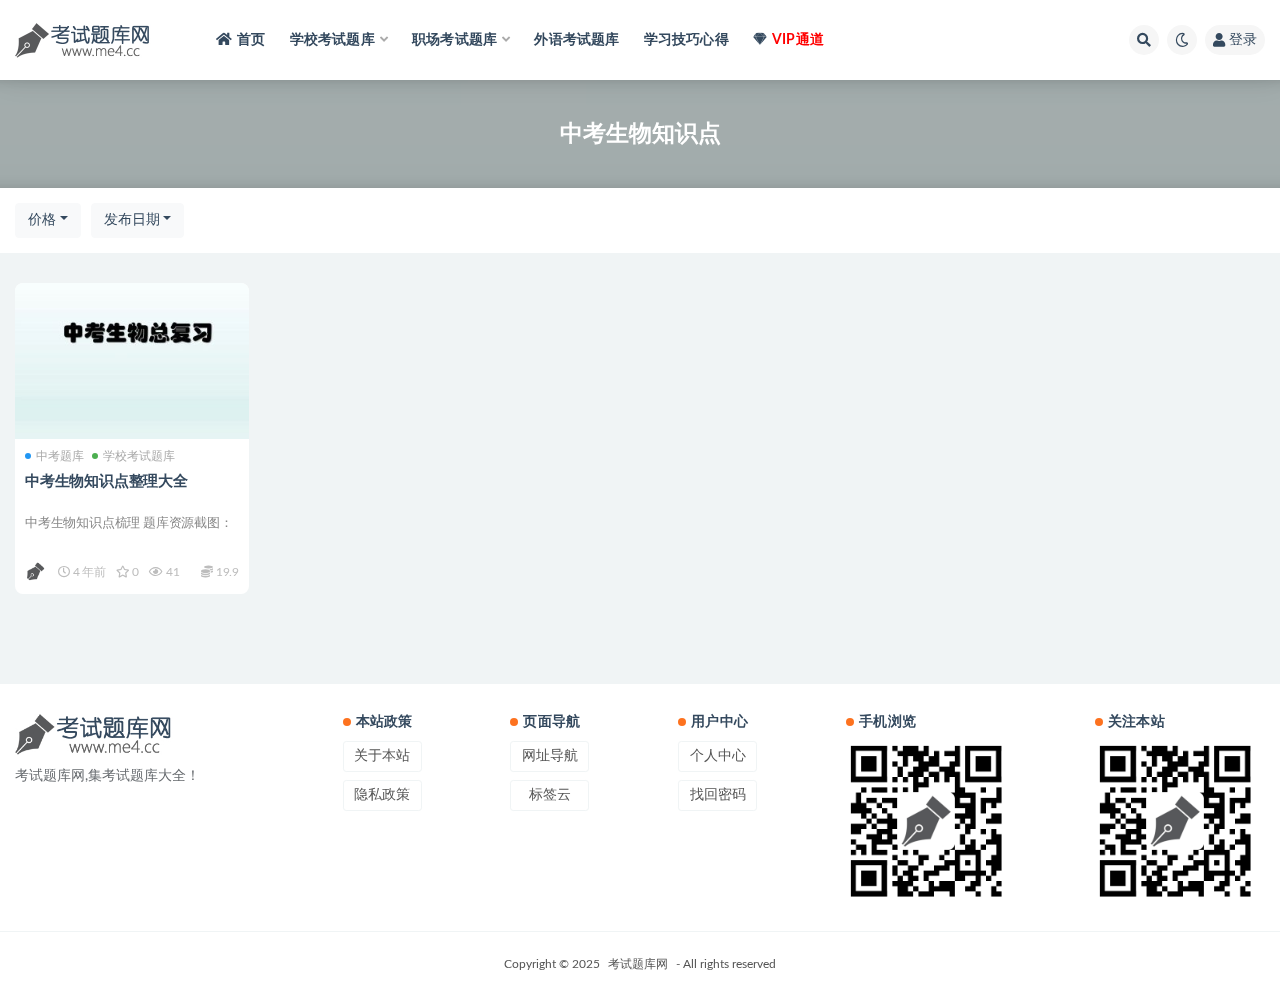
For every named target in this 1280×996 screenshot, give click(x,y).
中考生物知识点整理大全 (106, 481)
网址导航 (550, 756)
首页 (251, 40)
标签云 (550, 795)
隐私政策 (382, 795)
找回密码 (718, 795)
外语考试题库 (576, 40)
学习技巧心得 (686, 40)
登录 (1243, 40)
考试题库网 (638, 964)
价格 (42, 220)
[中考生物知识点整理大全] (132, 361)
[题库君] (36, 572)
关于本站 (382, 756)
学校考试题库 (139, 456)
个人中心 (718, 756)
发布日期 (132, 220)
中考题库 (60, 456)
